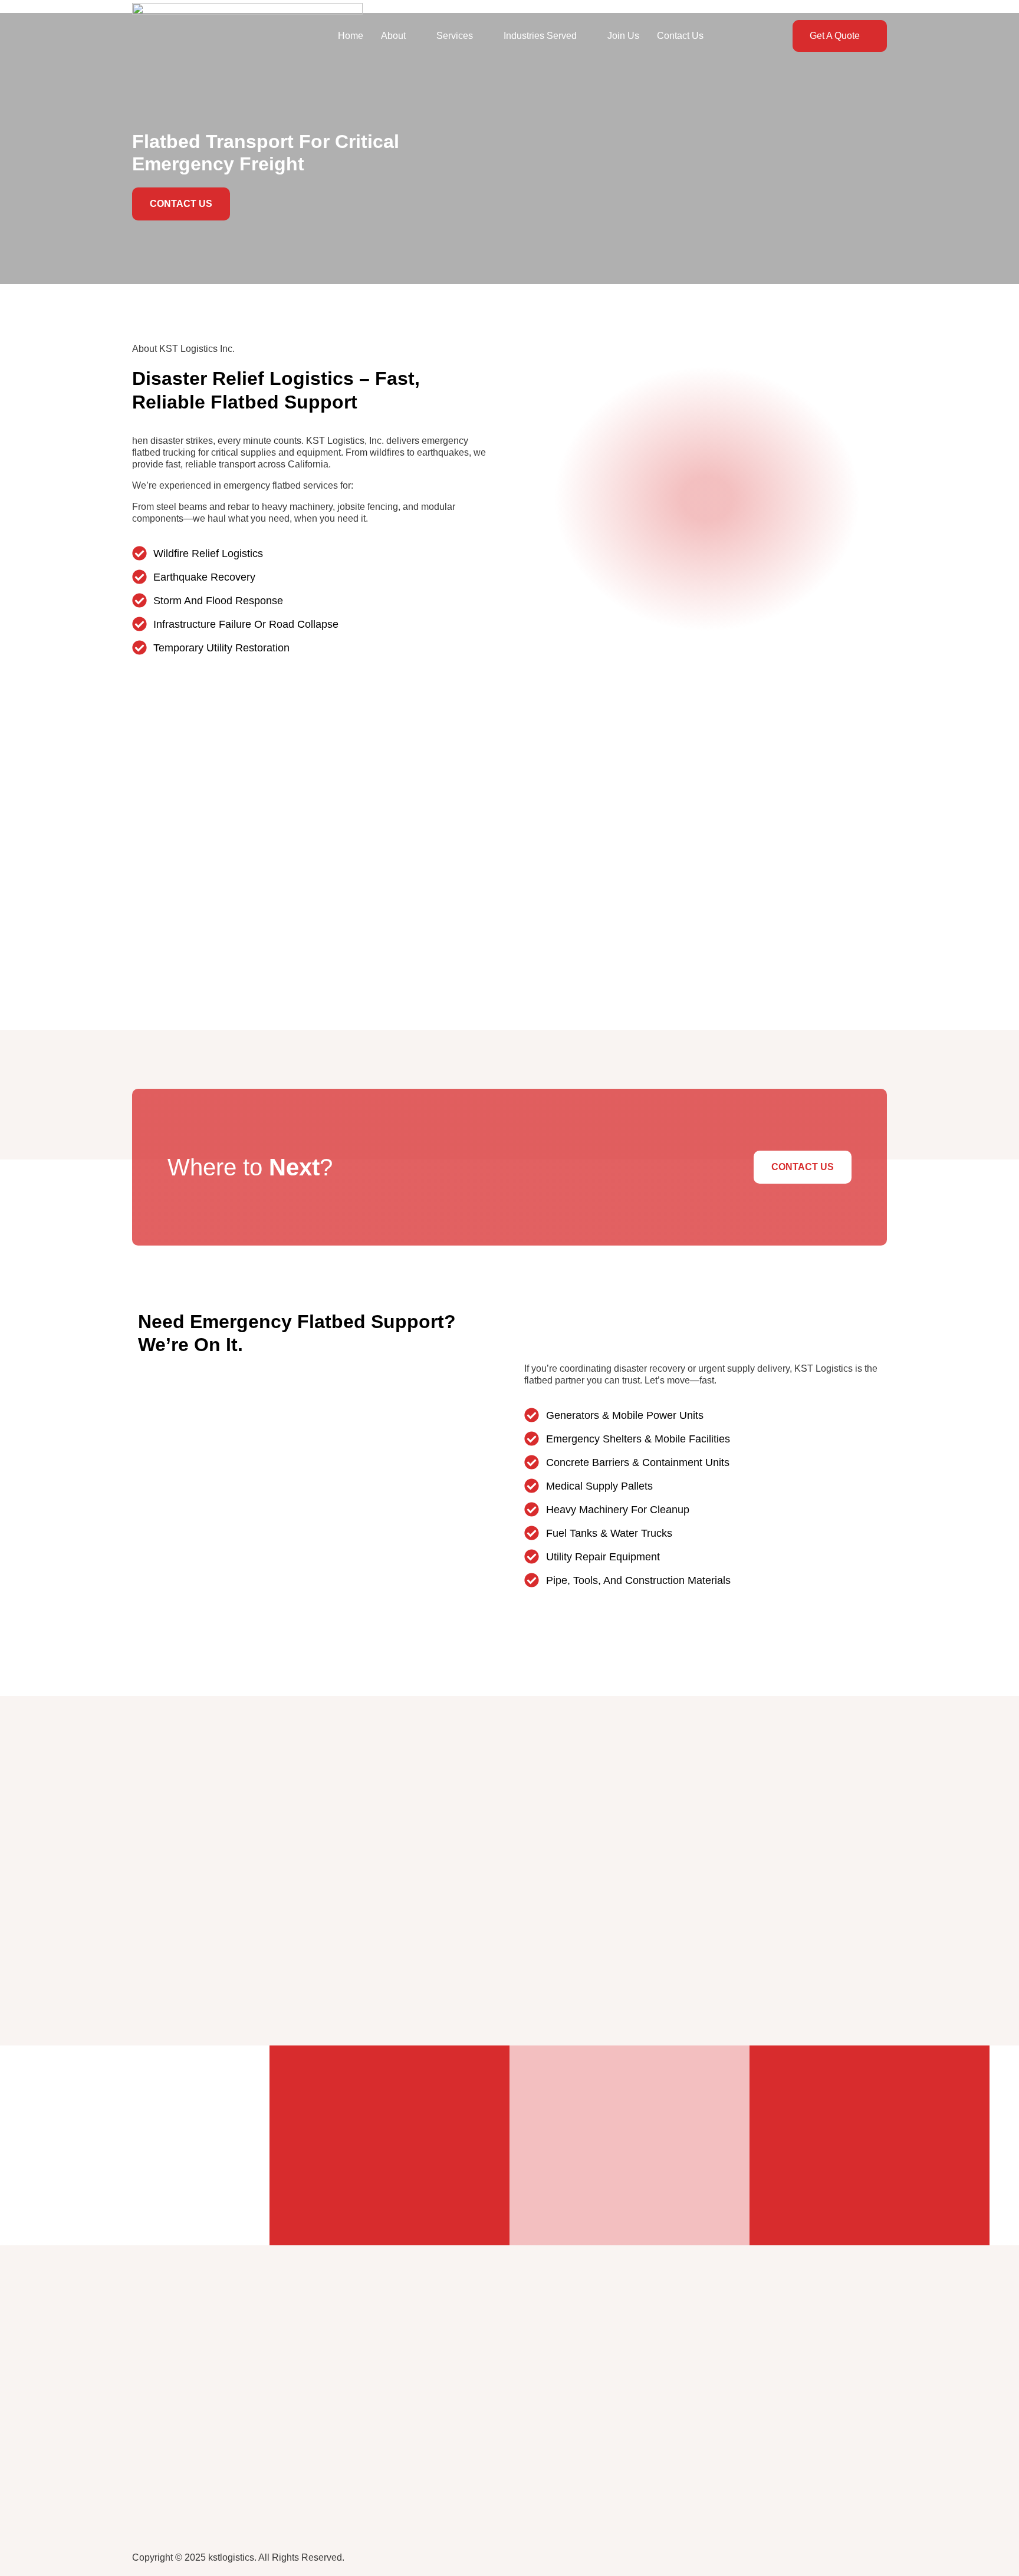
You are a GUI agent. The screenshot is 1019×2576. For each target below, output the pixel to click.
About (393, 36)
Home (351, 36)
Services (455, 36)
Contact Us (680, 36)
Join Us (623, 36)
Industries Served (540, 36)
